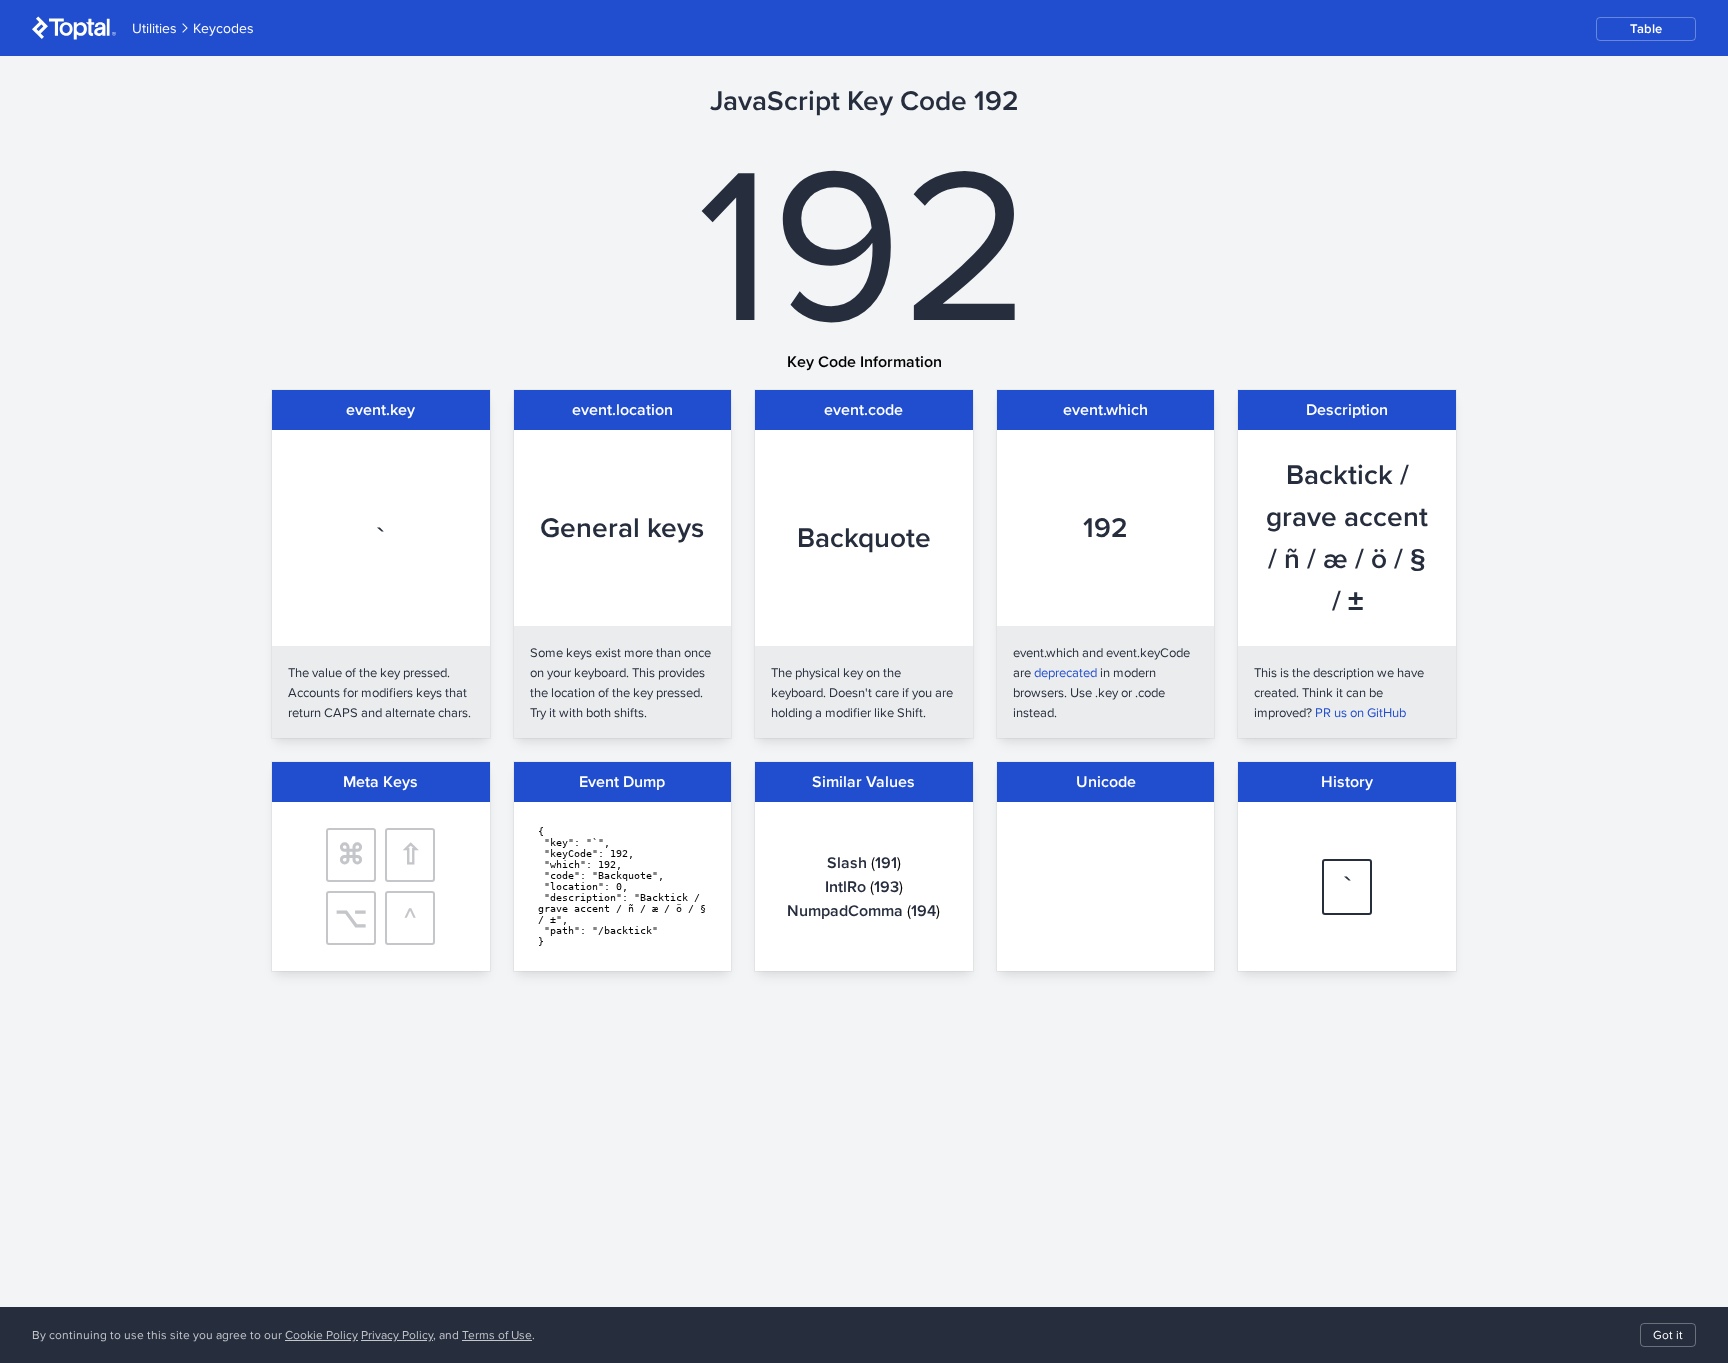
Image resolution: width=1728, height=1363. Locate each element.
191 (886, 862)
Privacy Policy (397, 1334)
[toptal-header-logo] (74, 28)
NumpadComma (845, 910)
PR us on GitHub (1360, 712)
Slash (847, 862)
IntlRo (845, 886)
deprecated (1065, 672)
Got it (1668, 1334)
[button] (1646, 29)
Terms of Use (497, 1334)
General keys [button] (622, 527)
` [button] (380, 537)
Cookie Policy (321, 1334)
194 (923, 910)
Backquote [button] (864, 537)
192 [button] (1105, 527)
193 (886, 886)
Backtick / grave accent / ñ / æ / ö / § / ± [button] (1347, 537)
